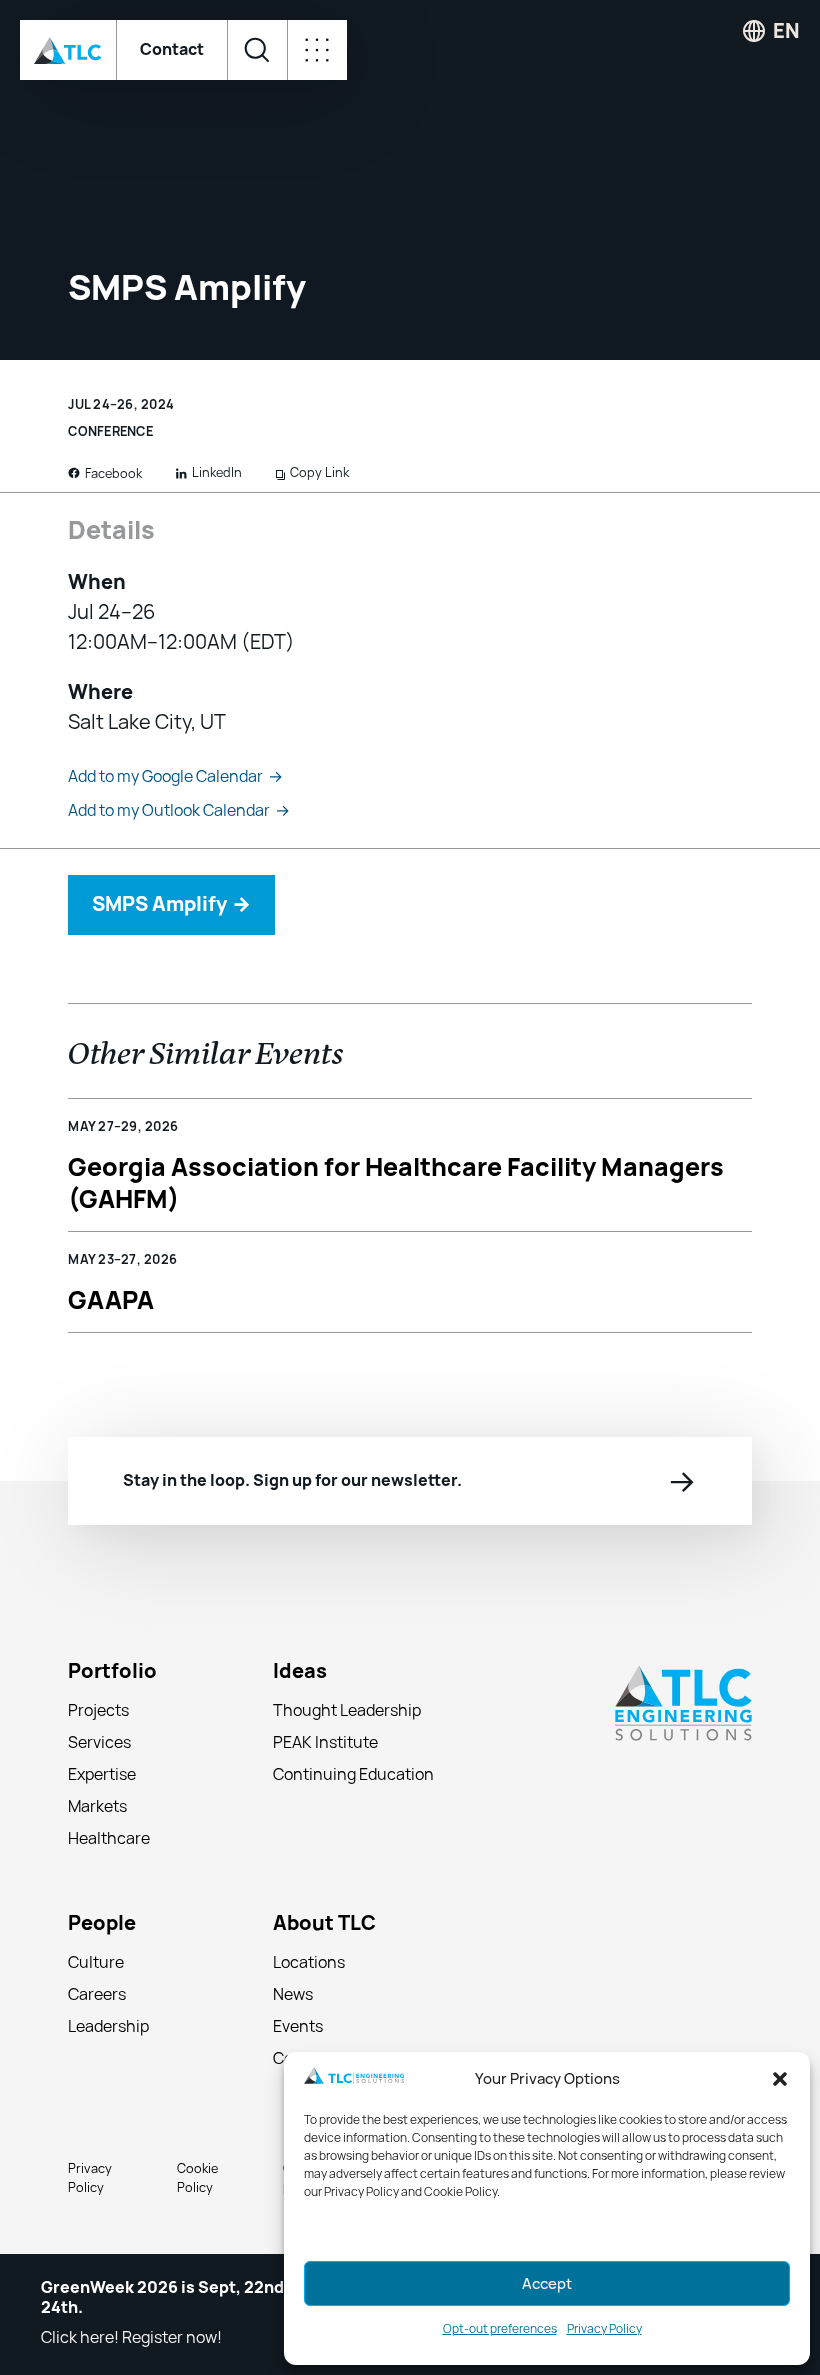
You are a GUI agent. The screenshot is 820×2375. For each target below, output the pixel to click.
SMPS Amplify (171, 904)
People (102, 1923)
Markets (97, 1806)
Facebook (113, 473)
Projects (98, 1710)
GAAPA (111, 1300)
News (293, 1994)
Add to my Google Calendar (175, 776)
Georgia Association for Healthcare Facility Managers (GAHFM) (396, 1182)
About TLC (324, 1923)
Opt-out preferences (500, 2329)
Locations (309, 1962)
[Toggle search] (257, 50)
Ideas (300, 1671)
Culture (96, 1962)
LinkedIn (217, 473)
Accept (547, 2284)
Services (99, 1742)
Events (298, 2026)
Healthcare (109, 1838)
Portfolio (112, 1671)
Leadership (108, 2026)
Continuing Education (353, 1774)
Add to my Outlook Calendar (179, 810)
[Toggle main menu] (317, 50)
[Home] (68, 50)
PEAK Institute (325, 1742)
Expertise (102, 1774)
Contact (172, 49)
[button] (780, 2079)
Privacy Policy (604, 2329)
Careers (97, 1994)
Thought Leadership (347, 1710)
